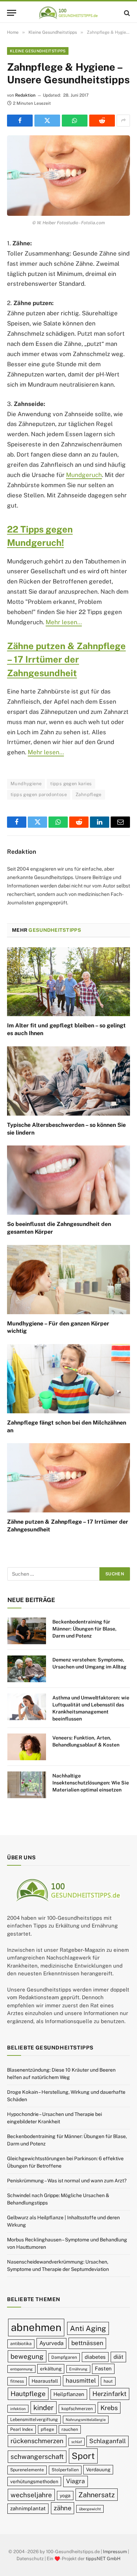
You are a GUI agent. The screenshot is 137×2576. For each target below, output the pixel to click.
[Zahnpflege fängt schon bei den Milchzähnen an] (68, 1379)
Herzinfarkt (109, 2394)
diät (118, 2357)
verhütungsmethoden (34, 2481)
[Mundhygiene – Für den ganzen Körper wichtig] (68, 1280)
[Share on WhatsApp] (75, 121)
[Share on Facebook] (20, 121)
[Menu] (12, 13)
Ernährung (78, 2369)
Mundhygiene (26, 784)
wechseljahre (31, 2495)
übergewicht (90, 2509)
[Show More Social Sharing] (123, 121)
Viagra (76, 2481)
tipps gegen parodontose (39, 795)
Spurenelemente (27, 2470)
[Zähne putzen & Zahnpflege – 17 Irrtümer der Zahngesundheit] (68, 1478)
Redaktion (25, 95)
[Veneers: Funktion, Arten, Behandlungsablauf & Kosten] (27, 1747)
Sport (83, 2456)
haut (108, 2381)
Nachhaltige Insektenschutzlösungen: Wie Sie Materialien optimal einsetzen (91, 1783)
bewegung (27, 2356)
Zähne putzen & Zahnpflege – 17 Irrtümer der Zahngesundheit (66, 660)
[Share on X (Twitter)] (47, 121)
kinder (44, 2407)
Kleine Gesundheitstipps (38, 51)
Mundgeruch (84, 475)
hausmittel (81, 2381)
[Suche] (126, 13)
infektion (18, 2409)
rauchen (70, 2429)
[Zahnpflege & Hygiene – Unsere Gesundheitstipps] (68, 176)
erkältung (51, 2369)
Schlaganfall (107, 2441)
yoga (65, 2496)
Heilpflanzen (69, 2394)
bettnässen (87, 2343)
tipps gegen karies (71, 784)
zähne (63, 2508)
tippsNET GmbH (103, 2558)
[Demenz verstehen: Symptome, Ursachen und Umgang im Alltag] (27, 1669)
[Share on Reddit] (102, 121)
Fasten (103, 2368)
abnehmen (36, 2327)
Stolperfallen (65, 2470)
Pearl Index (22, 2429)
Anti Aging (88, 2328)
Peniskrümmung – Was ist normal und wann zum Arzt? (67, 2181)
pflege (47, 2429)
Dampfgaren (64, 2357)
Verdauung (98, 2470)
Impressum (115, 2552)
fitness (17, 2381)
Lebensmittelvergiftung (34, 2419)
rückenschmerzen (37, 2441)
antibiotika (21, 2343)
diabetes (95, 2357)
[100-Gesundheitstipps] (68, 13)
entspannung (21, 2369)
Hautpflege (28, 2394)
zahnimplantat (28, 2508)
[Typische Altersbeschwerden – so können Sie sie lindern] (68, 1081)
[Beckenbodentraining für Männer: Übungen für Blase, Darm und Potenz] (27, 1631)
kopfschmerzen (77, 2409)
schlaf (77, 2442)
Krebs (109, 2408)
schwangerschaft (37, 2456)
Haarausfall (45, 2381)
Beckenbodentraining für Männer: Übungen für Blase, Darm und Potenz (84, 1629)
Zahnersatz (97, 2495)
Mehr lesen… (64, 622)
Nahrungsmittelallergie (86, 2420)
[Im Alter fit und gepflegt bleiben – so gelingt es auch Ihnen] (68, 982)
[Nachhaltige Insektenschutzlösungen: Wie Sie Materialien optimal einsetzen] (27, 1785)
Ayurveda (51, 2343)
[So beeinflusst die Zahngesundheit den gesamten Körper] (68, 1180)
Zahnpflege (89, 795)
